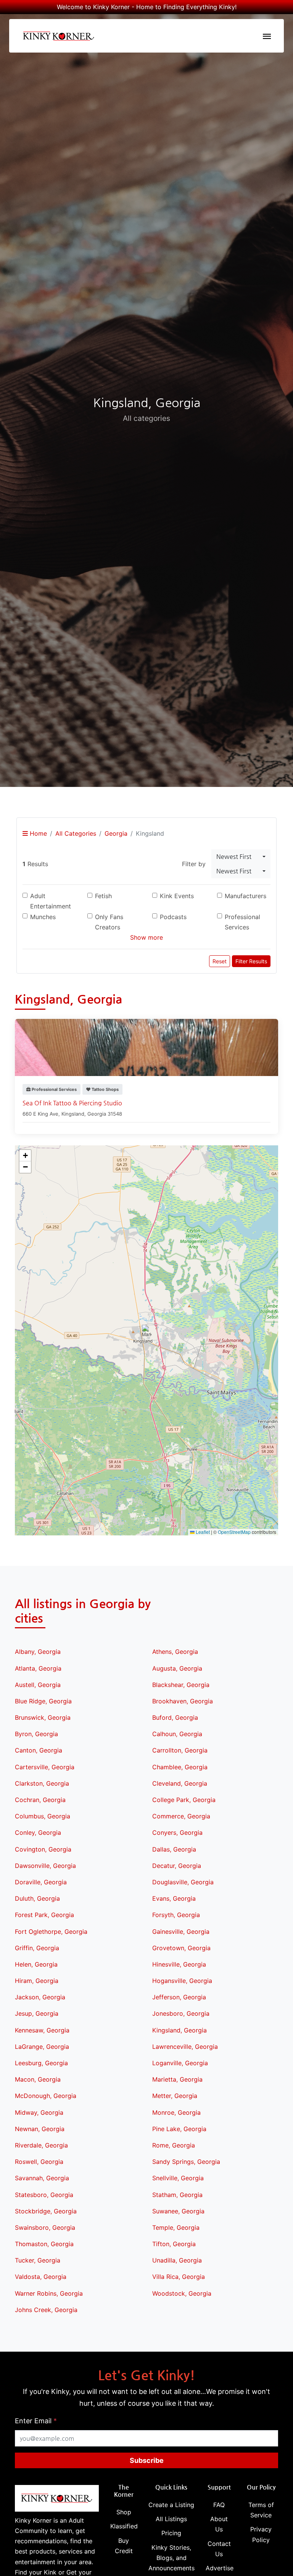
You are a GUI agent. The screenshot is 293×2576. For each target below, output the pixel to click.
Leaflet (202, 1532)
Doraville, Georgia (41, 1882)
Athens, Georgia (175, 1652)
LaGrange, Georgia (42, 2047)
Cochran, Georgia (40, 1800)
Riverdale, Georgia (41, 2145)
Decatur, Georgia (177, 1866)
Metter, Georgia (175, 2096)
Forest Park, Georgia (44, 1915)
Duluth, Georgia (37, 1898)
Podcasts (173, 917)
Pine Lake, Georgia (179, 2129)
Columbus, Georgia (43, 1816)
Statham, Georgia (177, 2195)
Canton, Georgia (39, 1750)
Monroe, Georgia (176, 2112)
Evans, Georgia (174, 1898)
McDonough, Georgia (46, 2096)
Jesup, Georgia (37, 2013)
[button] (147, 1333)
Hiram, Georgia (37, 1981)
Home (37, 833)
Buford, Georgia (175, 1717)
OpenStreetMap (234, 1532)
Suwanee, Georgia (178, 2211)
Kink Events (177, 896)
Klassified (124, 2526)
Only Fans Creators (109, 922)
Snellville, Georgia (178, 2178)
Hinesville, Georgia (179, 1964)
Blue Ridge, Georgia (43, 1701)
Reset (220, 961)
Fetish (103, 896)
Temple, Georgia (176, 2227)
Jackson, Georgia (40, 1997)
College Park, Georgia (184, 1800)
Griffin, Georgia (37, 1948)
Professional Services (242, 922)
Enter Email (36, 2421)
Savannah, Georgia (42, 2178)
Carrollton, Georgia (180, 1750)
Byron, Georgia (36, 1734)
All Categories (76, 833)
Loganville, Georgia (180, 2063)
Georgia (116, 833)
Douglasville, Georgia (183, 1882)
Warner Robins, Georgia (49, 2293)
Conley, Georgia (38, 1832)
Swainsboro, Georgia (45, 2227)
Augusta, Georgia (177, 1668)
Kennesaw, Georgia (42, 2030)
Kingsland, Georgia (180, 2030)
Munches (43, 917)
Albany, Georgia (38, 1652)
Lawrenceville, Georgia (185, 2047)
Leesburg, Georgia (41, 2063)
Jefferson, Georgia (179, 1997)
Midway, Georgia (39, 2112)
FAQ (219, 2505)
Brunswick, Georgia (43, 1717)
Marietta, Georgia (177, 2079)
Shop (124, 2512)
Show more (146, 937)
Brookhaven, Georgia (183, 1701)
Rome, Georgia (174, 2145)
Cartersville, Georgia (45, 1767)
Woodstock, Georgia (182, 2293)
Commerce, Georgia (181, 1816)
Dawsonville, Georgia (45, 1866)
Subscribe (147, 2460)
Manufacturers (246, 896)
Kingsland (73, 1114)
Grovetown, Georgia (181, 1948)
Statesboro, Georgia (44, 2195)
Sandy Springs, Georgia (186, 2162)
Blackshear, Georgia (181, 1685)
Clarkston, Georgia (42, 1783)
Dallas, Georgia (174, 1849)
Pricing (171, 2533)
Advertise (220, 2568)
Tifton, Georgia (174, 2244)
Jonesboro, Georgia (181, 2013)
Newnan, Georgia (40, 2129)
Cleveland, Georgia (180, 1783)
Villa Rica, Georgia (179, 2277)
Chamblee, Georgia (180, 1767)
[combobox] (241, 857)
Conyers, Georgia (177, 1832)
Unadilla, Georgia (177, 2260)
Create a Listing (171, 2505)
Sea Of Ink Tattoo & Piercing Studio (72, 1103)
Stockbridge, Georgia (46, 2211)
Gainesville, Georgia (181, 1932)
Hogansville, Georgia (182, 1981)
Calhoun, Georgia (177, 1734)
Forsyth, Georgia (176, 1915)
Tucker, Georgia (38, 2260)
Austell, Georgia (38, 1685)
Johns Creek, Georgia (46, 2310)
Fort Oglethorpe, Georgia (51, 1932)
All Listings (171, 2519)
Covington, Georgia (43, 1849)
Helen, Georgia (36, 1964)
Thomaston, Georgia (44, 2244)
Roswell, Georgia (39, 2162)
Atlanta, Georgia (38, 1668)
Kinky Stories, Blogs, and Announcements (171, 2558)
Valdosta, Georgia (41, 2277)
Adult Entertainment (51, 901)
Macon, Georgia (38, 2079)
